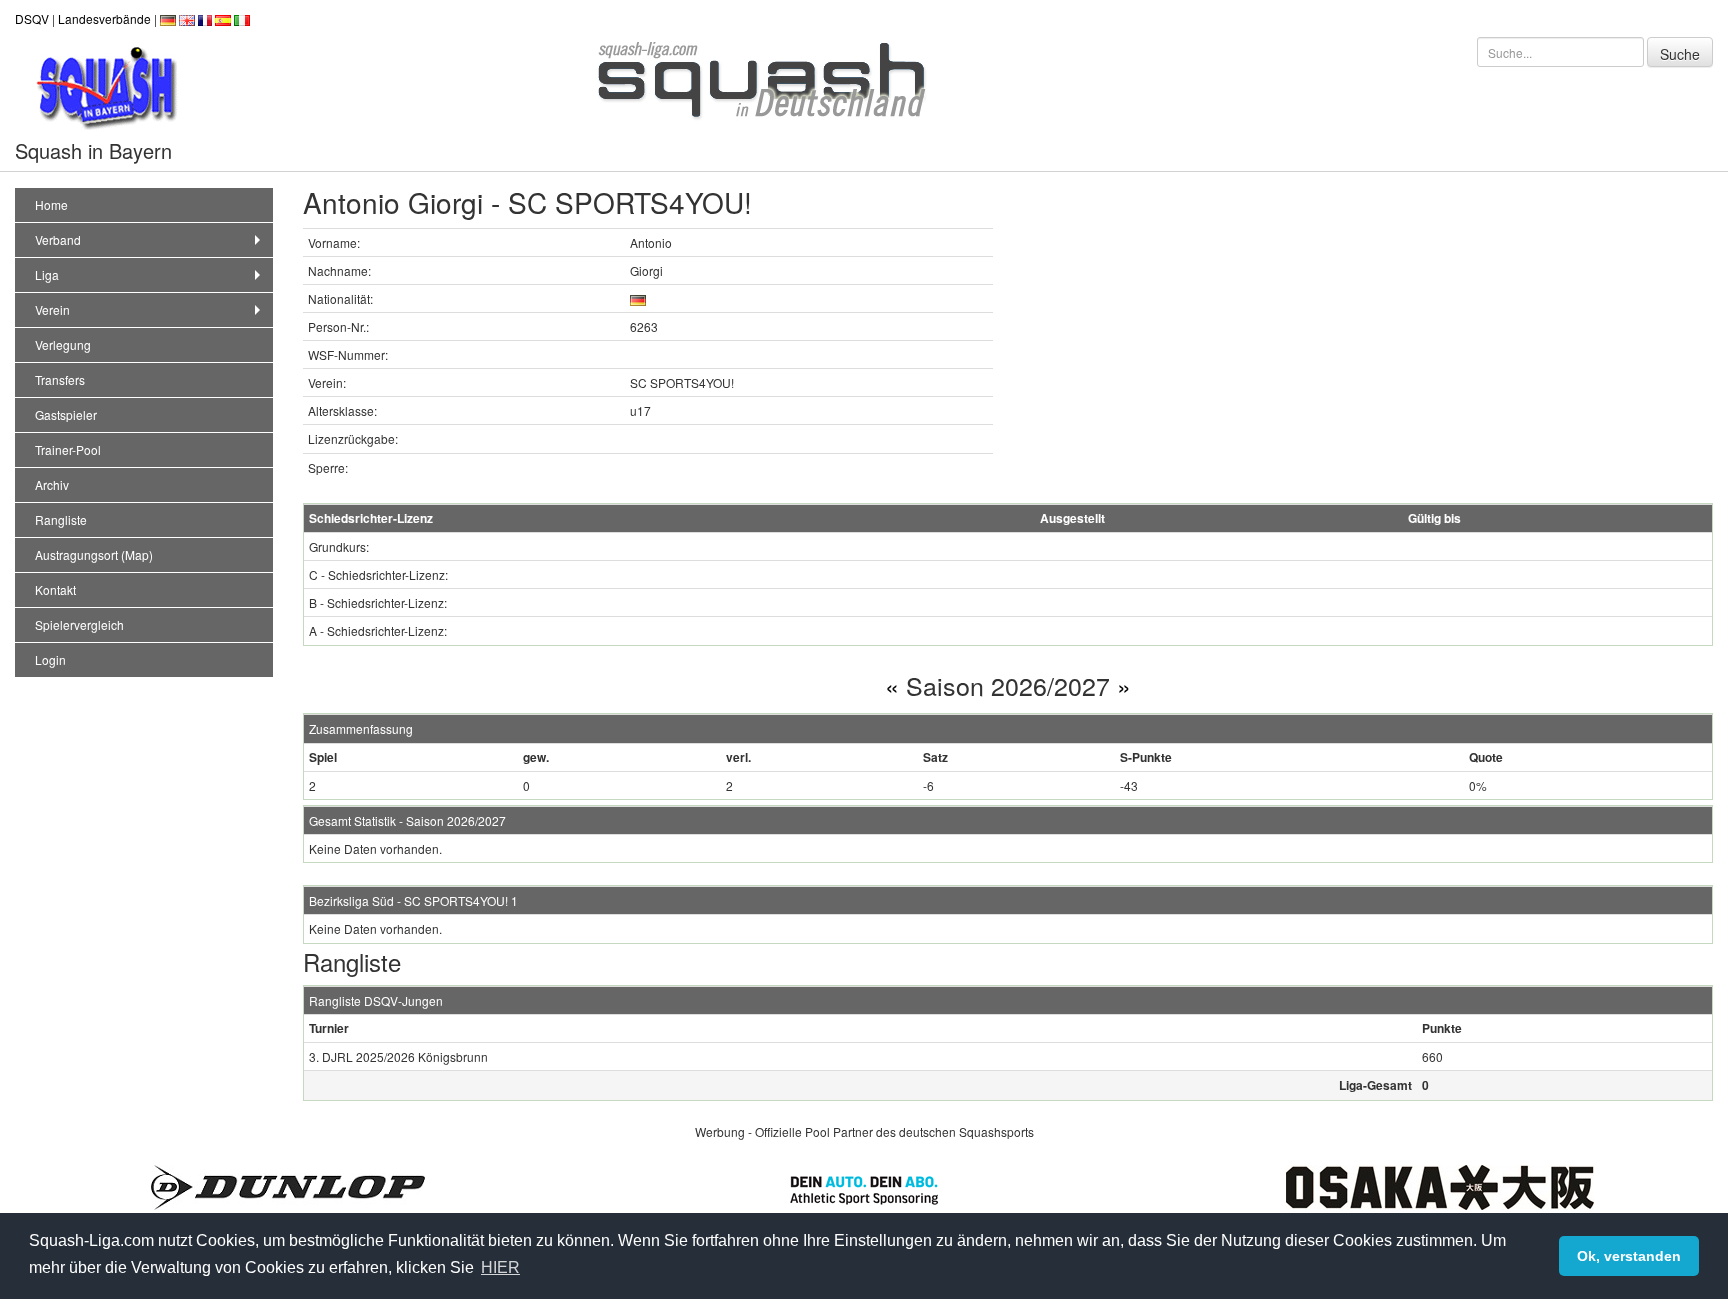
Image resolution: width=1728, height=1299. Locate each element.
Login (50, 659)
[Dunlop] (288, 1184)
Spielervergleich (79, 624)
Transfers (60, 379)
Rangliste (61, 519)
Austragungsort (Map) (94, 554)
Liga (47, 274)
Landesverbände (104, 18)
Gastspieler (66, 414)
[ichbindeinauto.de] (864, 1187)
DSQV (32, 18)
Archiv (52, 484)
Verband (58, 239)
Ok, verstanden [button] (1629, 1256)
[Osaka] (1440, 1184)
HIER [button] (500, 1267)
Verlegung (63, 344)
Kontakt (55, 589)
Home (51, 204)
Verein (52, 309)
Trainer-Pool (68, 449)
